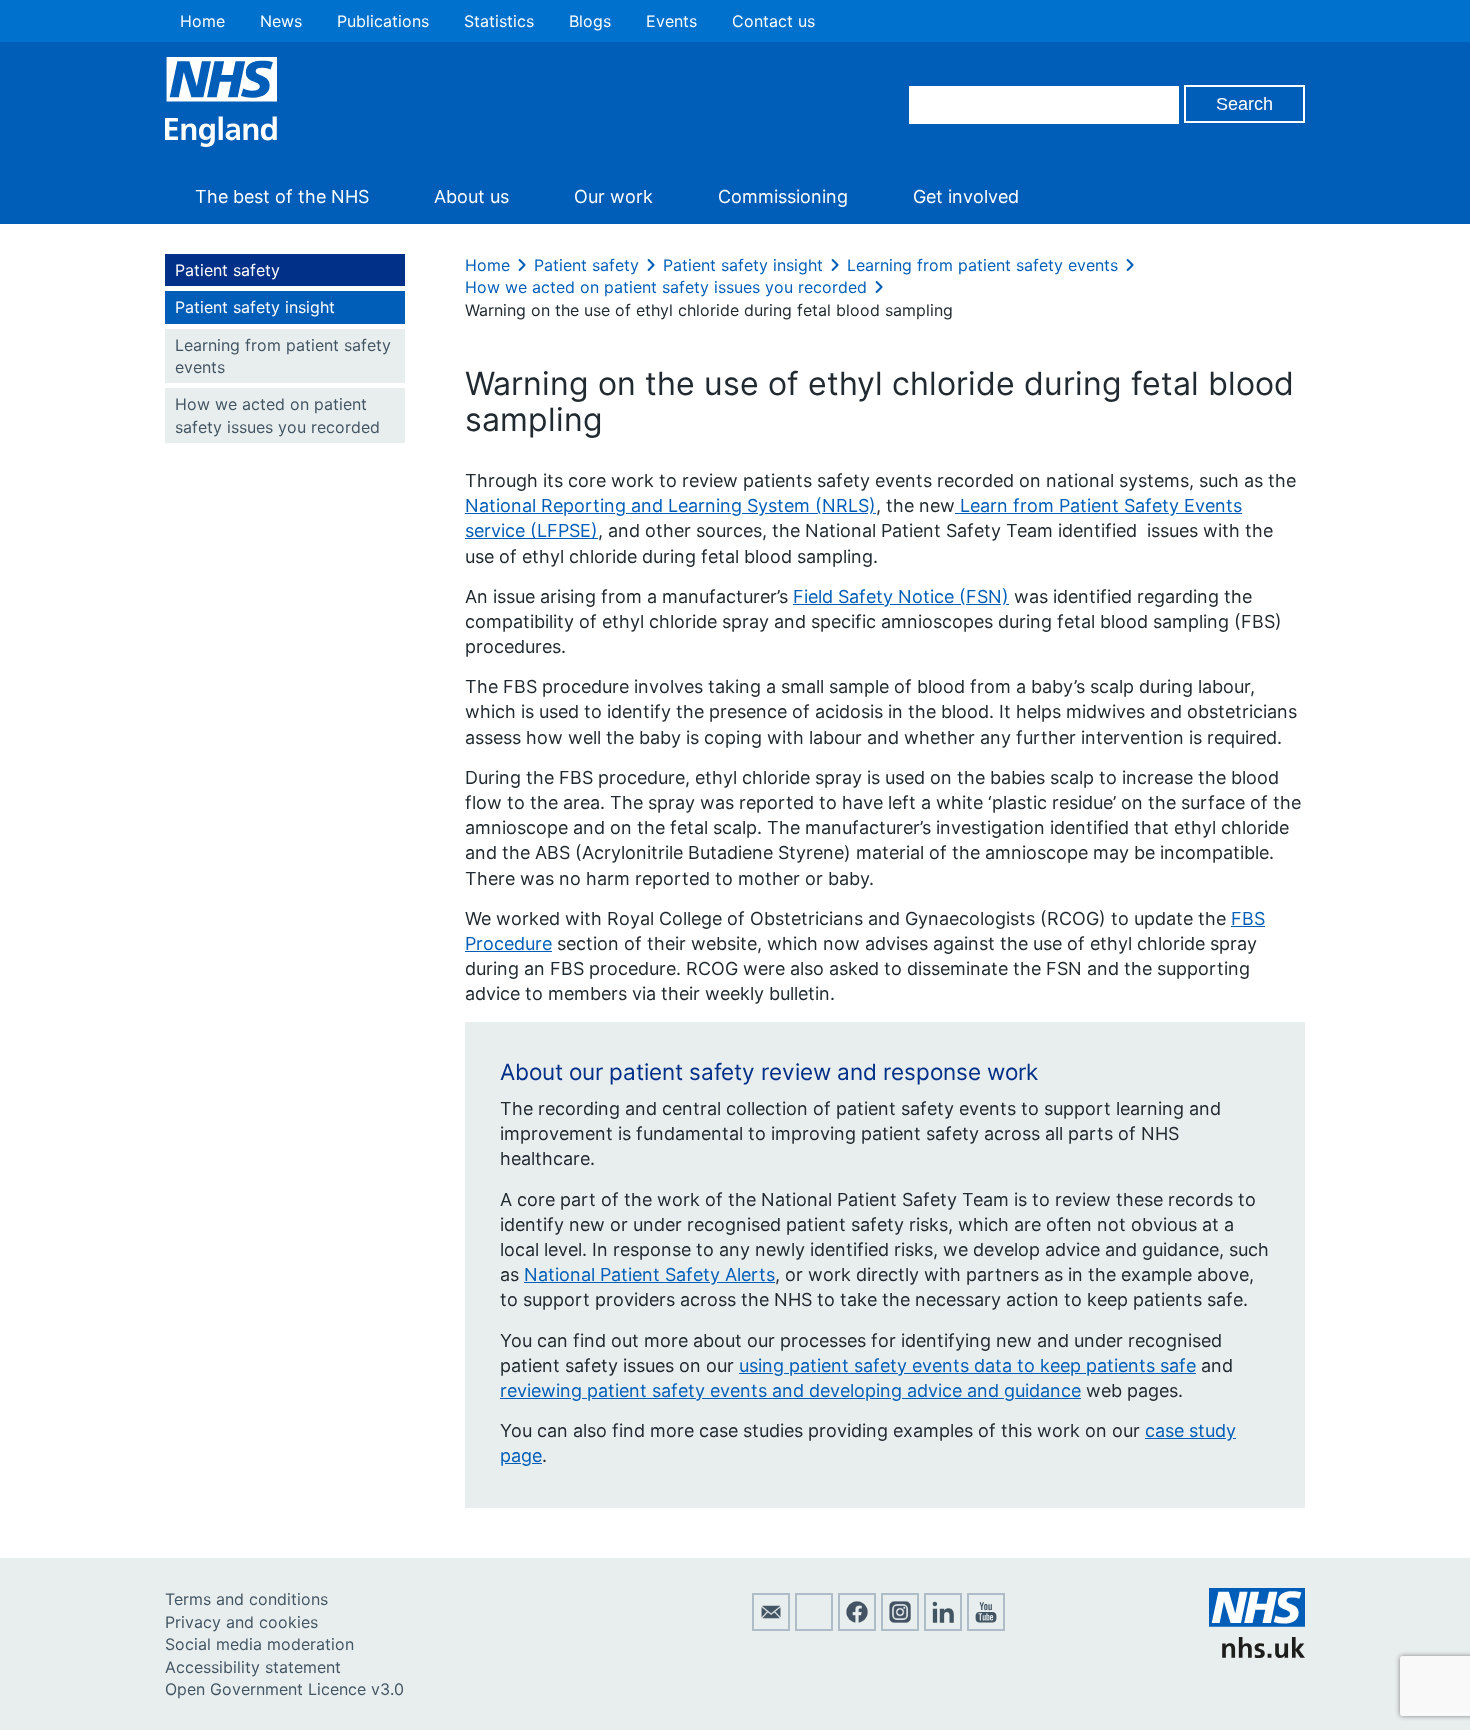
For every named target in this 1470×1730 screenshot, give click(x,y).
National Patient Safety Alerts (649, 1274)
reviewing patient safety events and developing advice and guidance (790, 1390)
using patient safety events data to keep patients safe (967, 1365)
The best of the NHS (282, 196)
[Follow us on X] (814, 1625)
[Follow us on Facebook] (857, 1625)
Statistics (499, 21)
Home (202, 21)
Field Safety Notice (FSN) (901, 596)
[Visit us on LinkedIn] (943, 1625)
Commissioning (783, 196)
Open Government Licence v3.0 (284, 1689)
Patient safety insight (255, 307)
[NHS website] (1257, 1652)
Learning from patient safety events (283, 356)
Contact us (773, 21)
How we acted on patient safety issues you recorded (277, 415)
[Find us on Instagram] (900, 1625)
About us (471, 196)
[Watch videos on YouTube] (986, 1625)
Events (671, 21)
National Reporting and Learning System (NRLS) (670, 505)
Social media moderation (259, 1644)
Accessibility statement (253, 1667)
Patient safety (227, 270)
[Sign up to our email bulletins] (771, 1625)
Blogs (590, 21)
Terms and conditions (246, 1599)
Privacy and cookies (241, 1622)
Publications (383, 21)
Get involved (966, 196)
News (281, 21)
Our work (613, 196)
